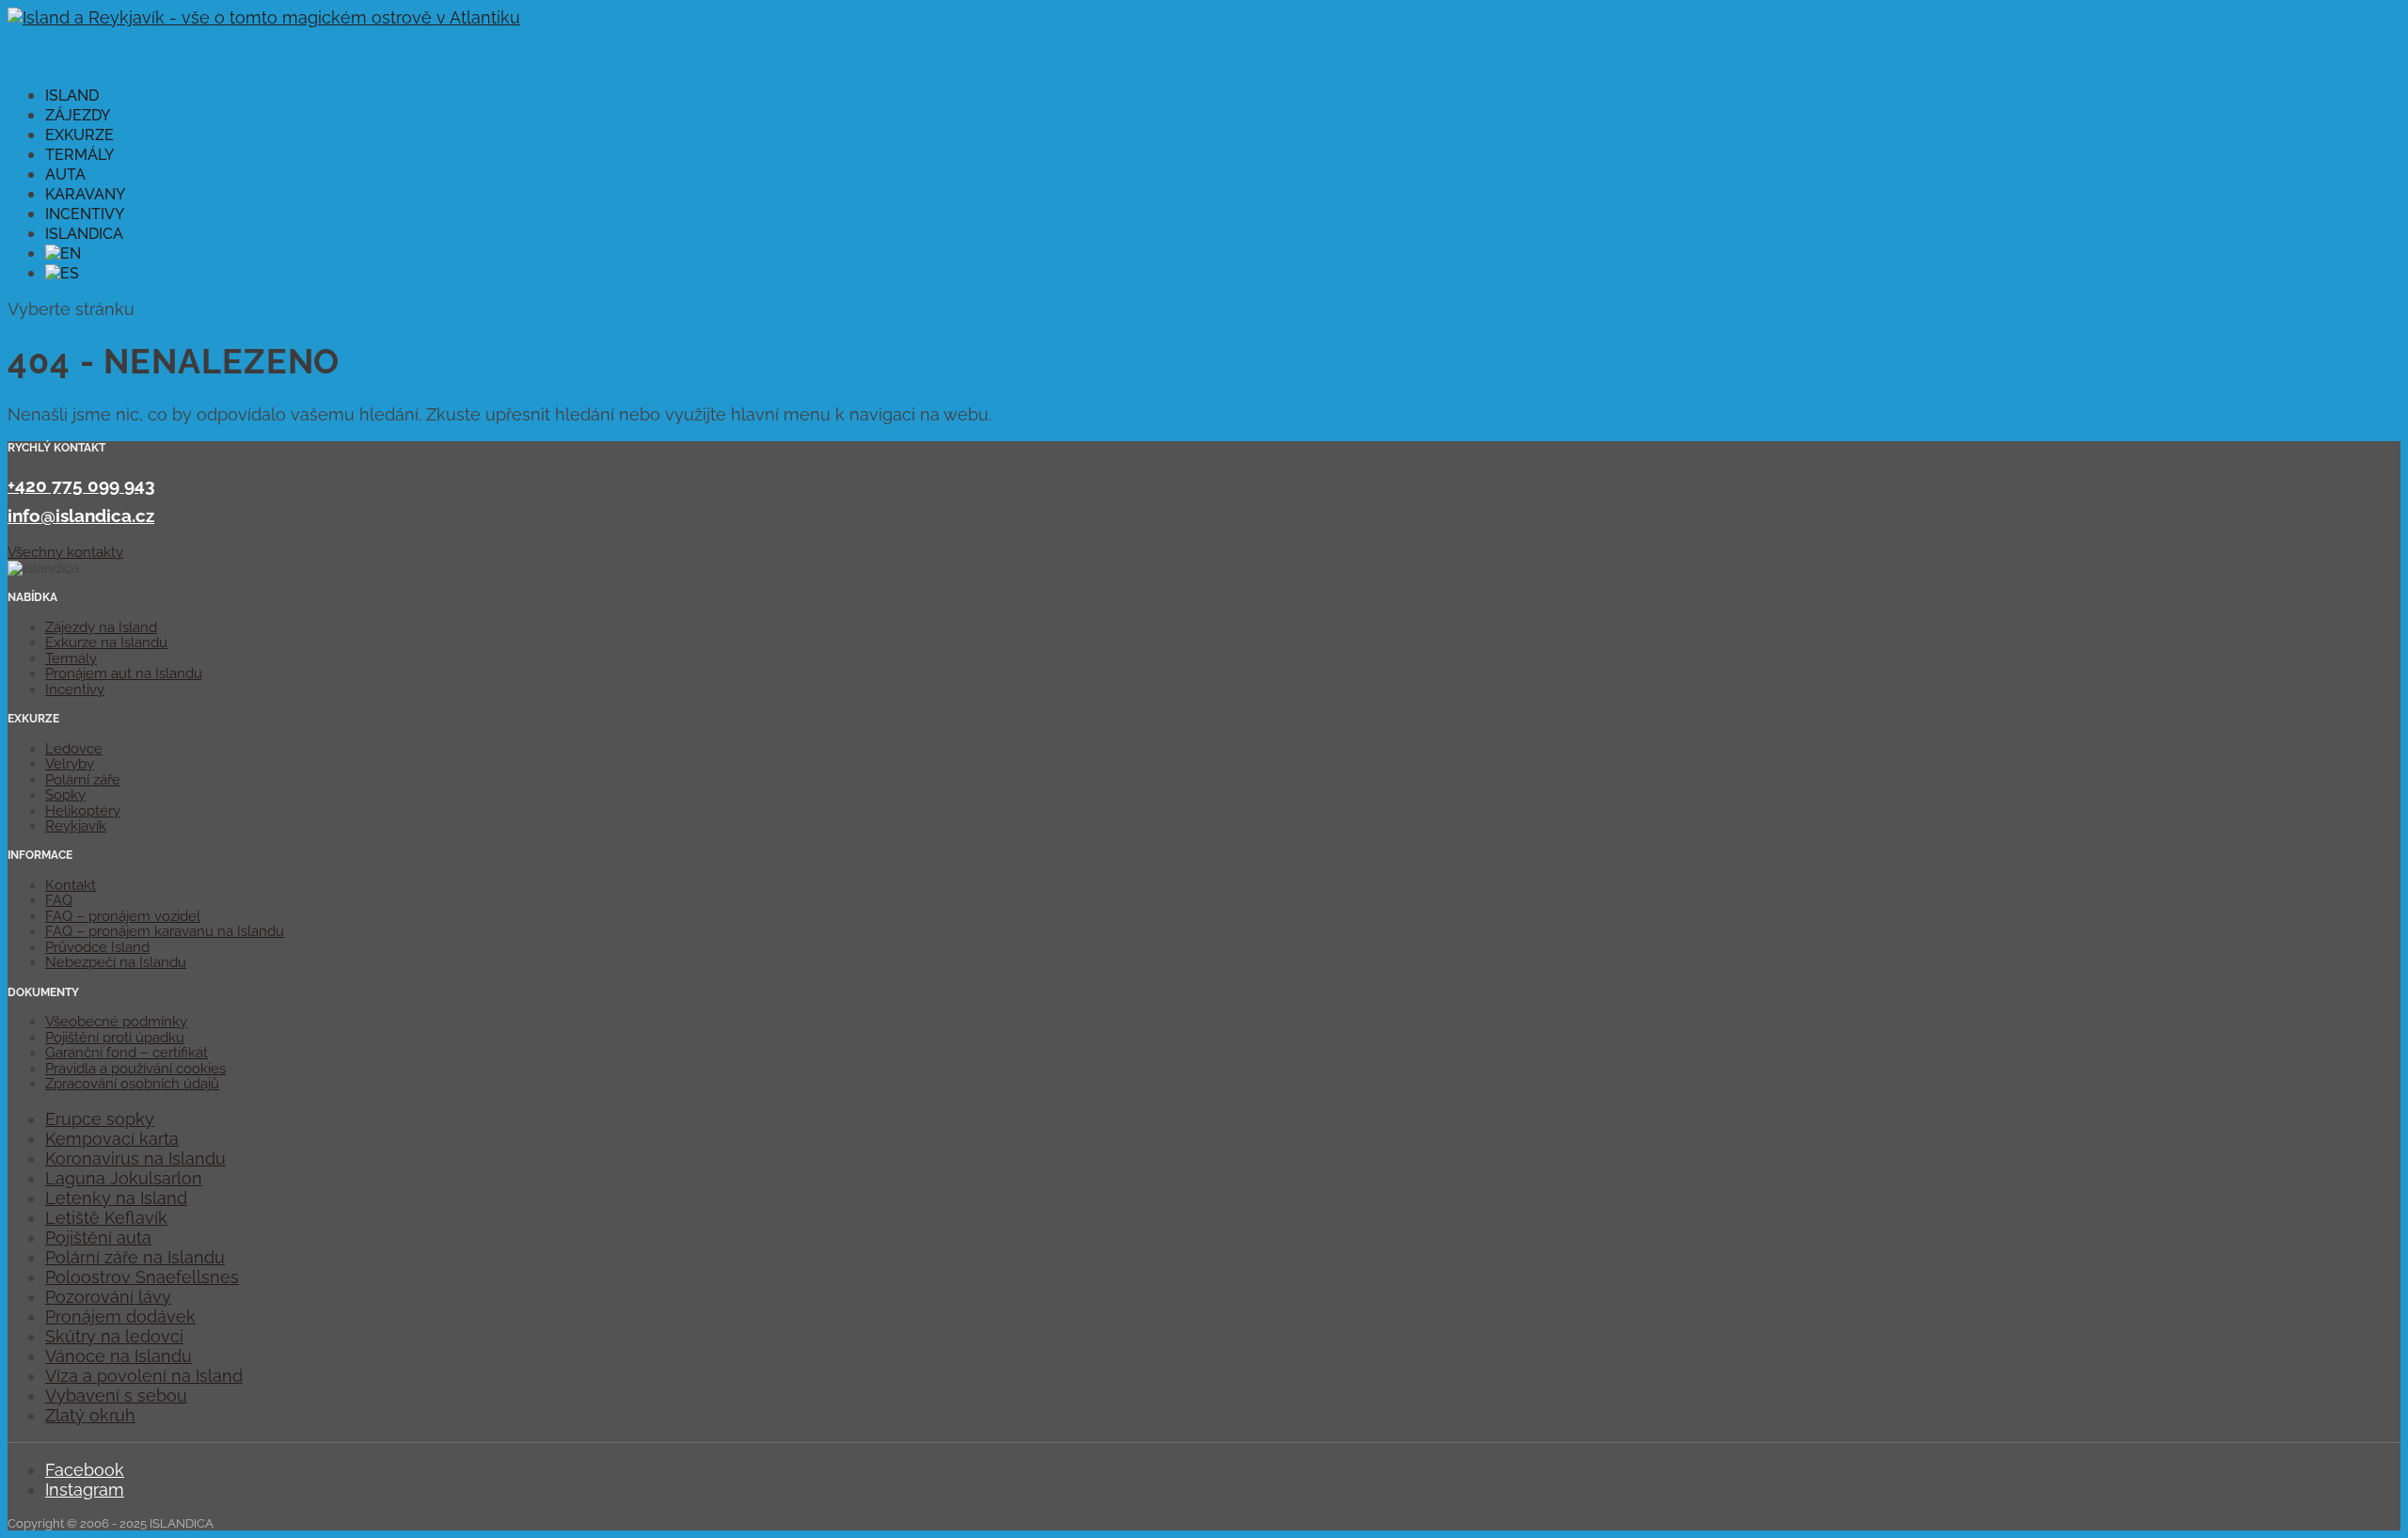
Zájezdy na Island (101, 627)
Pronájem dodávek (120, 1316)
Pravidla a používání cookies (135, 1069)
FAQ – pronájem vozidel (123, 916)
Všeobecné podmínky (116, 1022)
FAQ (59, 900)
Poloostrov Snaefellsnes (142, 1277)
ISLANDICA (84, 234)
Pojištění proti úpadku (115, 1038)
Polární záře (83, 780)
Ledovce (74, 749)
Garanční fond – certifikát (127, 1053)
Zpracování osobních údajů (132, 1084)
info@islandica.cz (81, 515)
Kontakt (71, 885)
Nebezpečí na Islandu (116, 962)
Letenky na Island (116, 1198)
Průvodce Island (97, 947)
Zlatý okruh (90, 1415)
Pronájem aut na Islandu (124, 674)
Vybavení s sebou (116, 1395)
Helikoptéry (83, 811)
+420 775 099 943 (81, 485)
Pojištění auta (98, 1237)
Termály (71, 658)
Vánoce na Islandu (119, 1356)
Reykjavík (76, 826)
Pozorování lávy (108, 1297)
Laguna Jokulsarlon (124, 1178)
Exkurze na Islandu (106, 642)
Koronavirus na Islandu (135, 1158)
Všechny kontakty (65, 552)
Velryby (70, 764)
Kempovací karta (112, 1139)
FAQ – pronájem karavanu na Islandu (165, 931)
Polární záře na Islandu (135, 1257)
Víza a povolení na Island (144, 1376)
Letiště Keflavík (106, 1218)
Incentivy (75, 690)
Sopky (65, 795)
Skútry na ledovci (114, 1336)
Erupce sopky (100, 1119)
